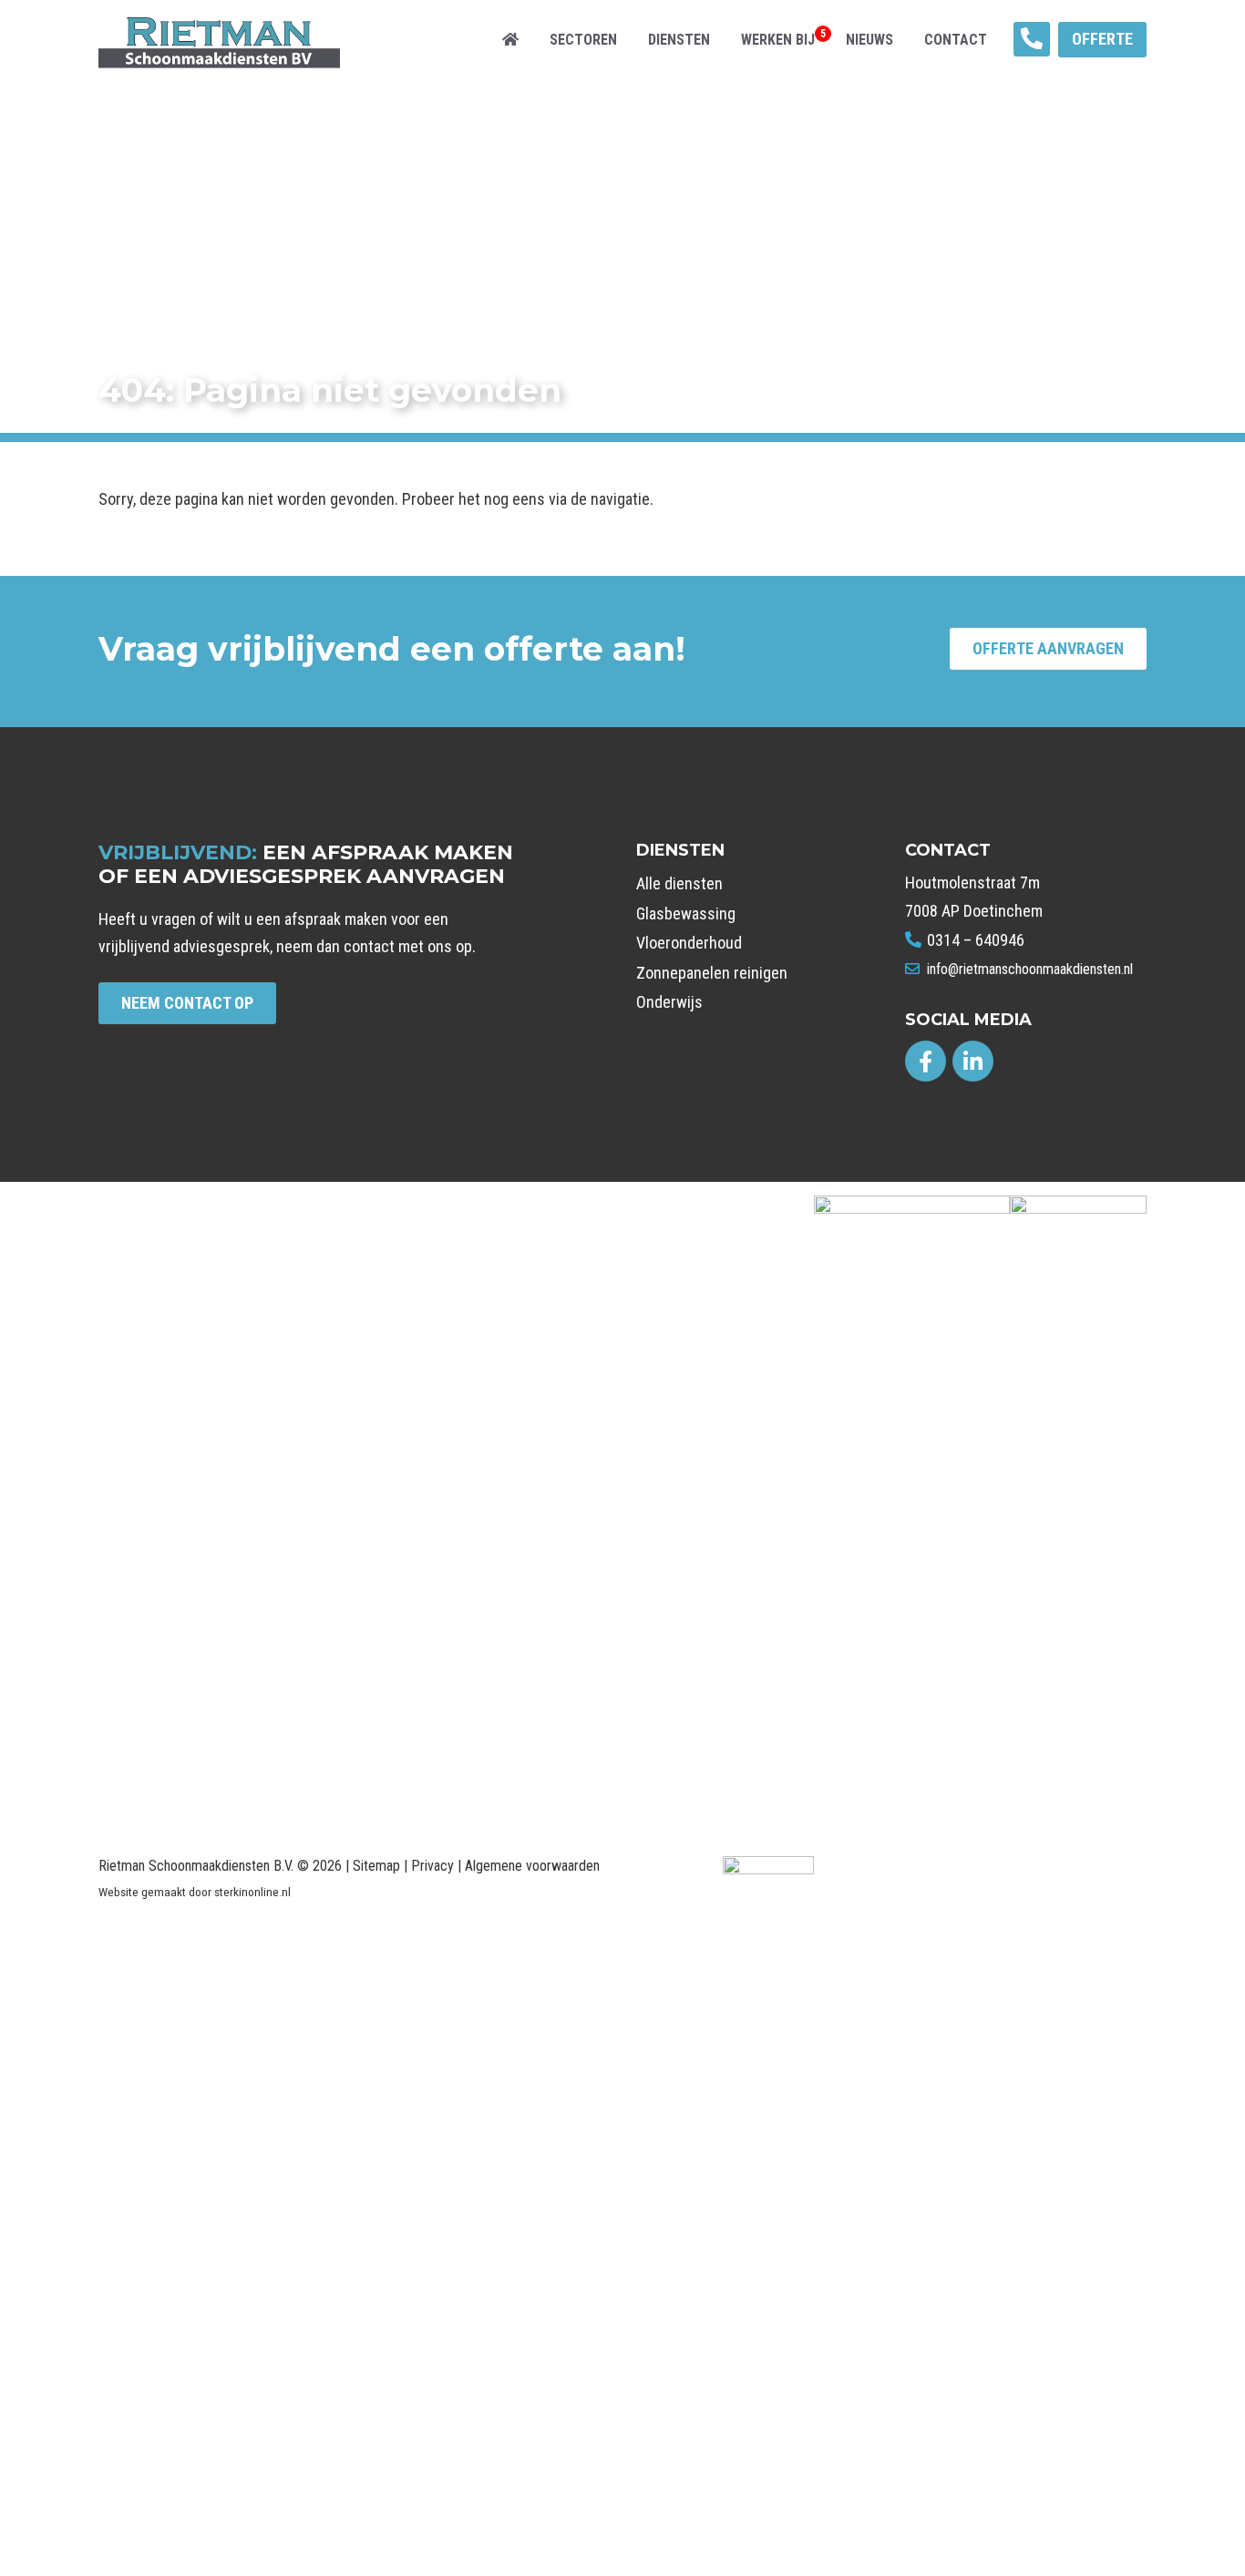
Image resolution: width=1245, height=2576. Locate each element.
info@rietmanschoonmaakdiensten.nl (1028, 969)
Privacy (432, 1866)
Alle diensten (679, 883)
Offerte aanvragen (1048, 648)
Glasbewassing (686, 913)
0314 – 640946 (974, 940)
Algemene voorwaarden (532, 1866)
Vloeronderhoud (689, 943)
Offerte (1102, 39)
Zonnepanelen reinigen (712, 973)
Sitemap (376, 1866)
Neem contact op (187, 1003)
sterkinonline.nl (252, 1892)
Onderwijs (669, 1002)
